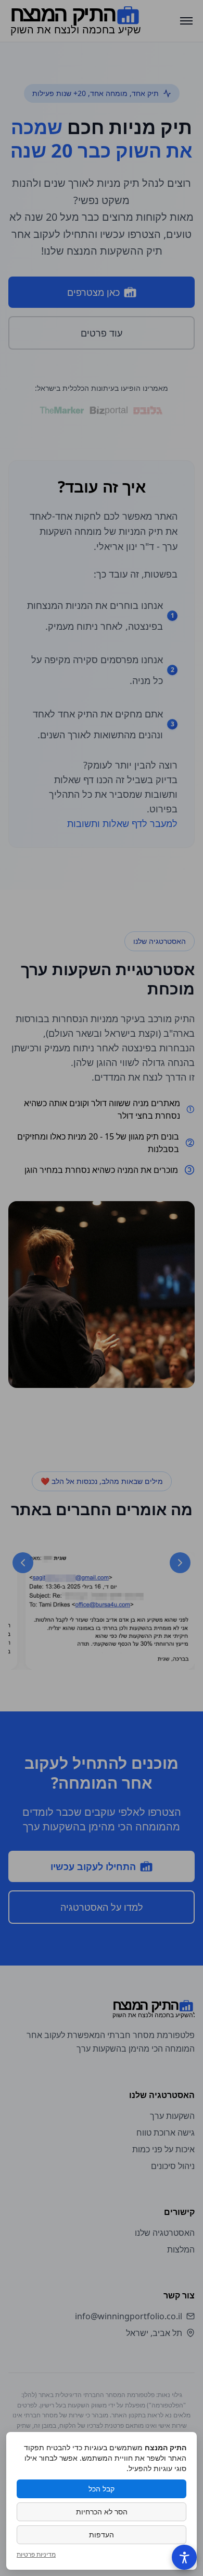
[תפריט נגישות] (184, 2557)
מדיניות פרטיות (36, 2555)
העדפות (102, 2535)
